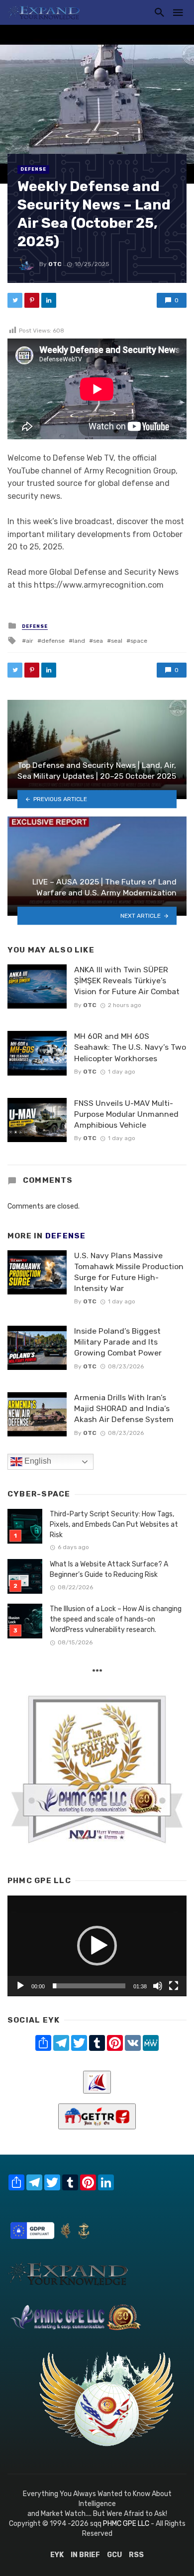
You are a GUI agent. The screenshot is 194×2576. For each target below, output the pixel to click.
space (139, 641)
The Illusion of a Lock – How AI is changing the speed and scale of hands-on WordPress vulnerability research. (116, 1619)
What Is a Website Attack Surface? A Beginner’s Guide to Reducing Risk (109, 1569)
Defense (33, 169)
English (37, 1461)
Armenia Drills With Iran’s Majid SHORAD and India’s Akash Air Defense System (124, 1408)
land (79, 641)
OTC (55, 264)
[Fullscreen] (174, 1986)
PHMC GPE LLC (126, 2524)
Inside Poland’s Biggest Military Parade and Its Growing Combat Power (118, 1342)
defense (53, 641)
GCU (114, 2555)
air (30, 641)
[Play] (20, 1986)
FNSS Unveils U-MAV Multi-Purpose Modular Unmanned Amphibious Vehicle (126, 1114)
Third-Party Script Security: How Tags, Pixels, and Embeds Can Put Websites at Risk (114, 1525)
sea (98, 641)
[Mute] (158, 1986)
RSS (136, 2555)
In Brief (85, 2555)
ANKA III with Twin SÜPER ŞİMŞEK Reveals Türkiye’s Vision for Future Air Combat (127, 981)
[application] (97, 1946)
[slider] (89, 1986)
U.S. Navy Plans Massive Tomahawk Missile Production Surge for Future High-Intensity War (129, 1272)
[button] (97, 1946)
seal (117, 641)
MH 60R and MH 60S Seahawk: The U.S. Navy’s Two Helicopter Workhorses (130, 1047)
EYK (57, 2555)
